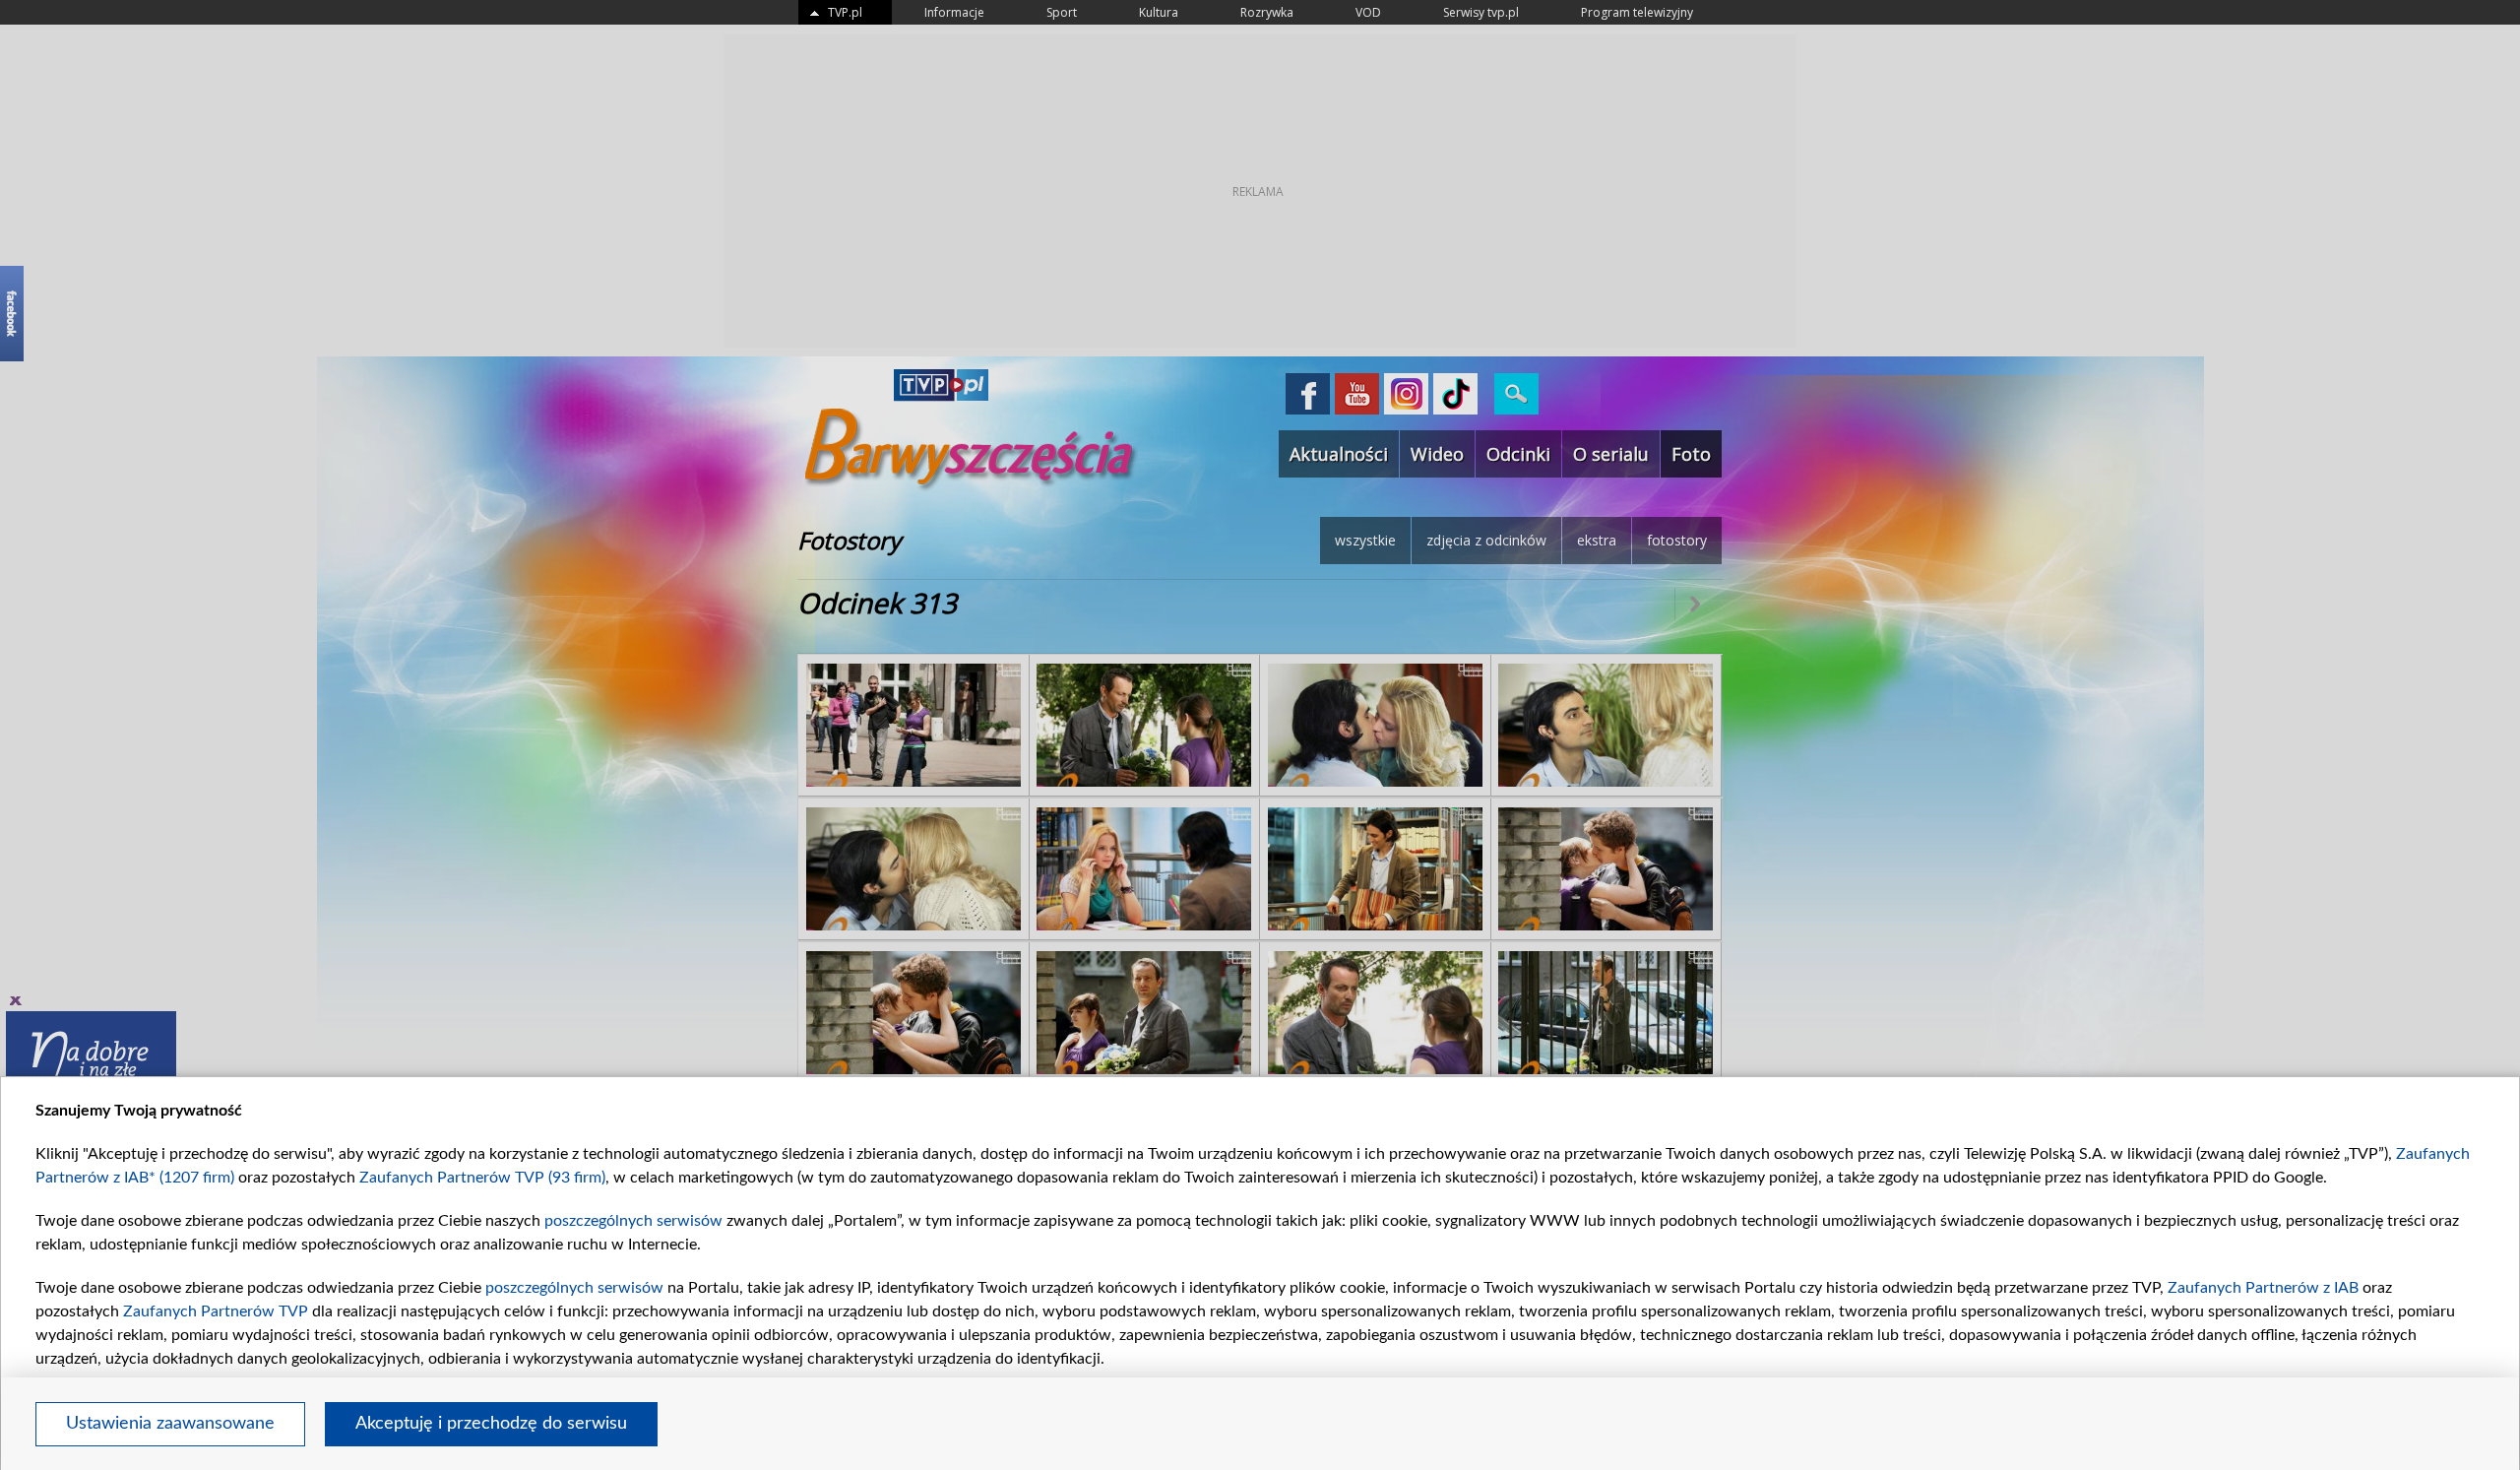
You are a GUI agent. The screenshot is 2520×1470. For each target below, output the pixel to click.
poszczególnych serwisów (633, 1221)
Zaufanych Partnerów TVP (216, 1311)
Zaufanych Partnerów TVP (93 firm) (482, 1178)
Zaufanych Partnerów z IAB (2263, 1288)
